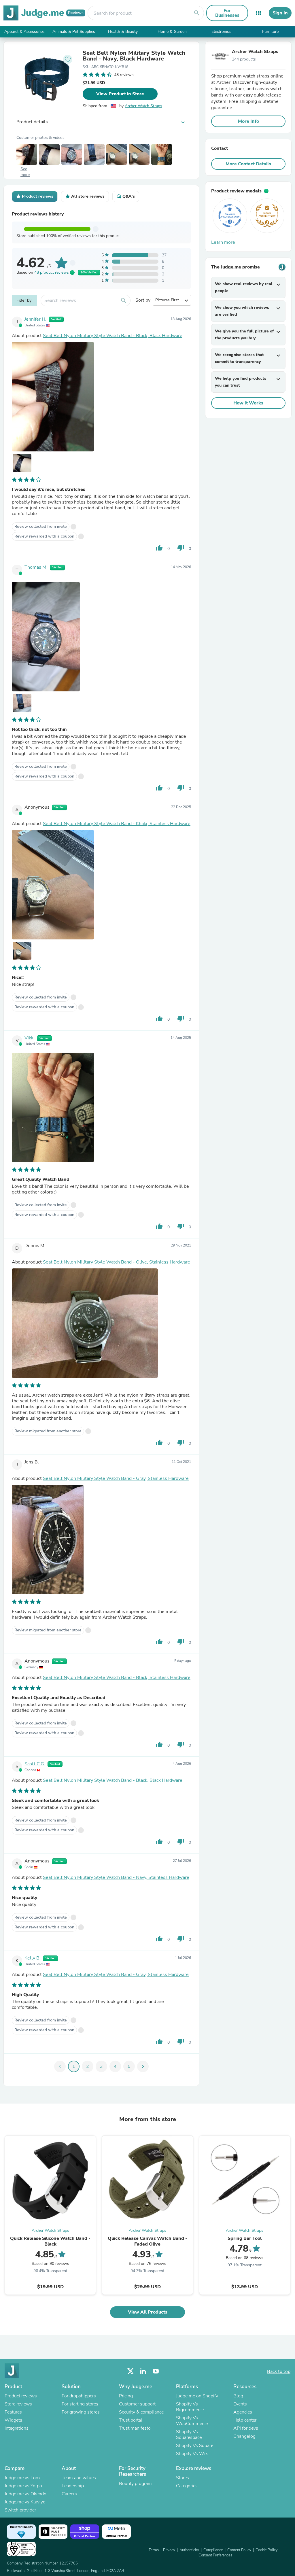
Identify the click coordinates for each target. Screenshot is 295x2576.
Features (13, 2412)
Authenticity (189, 2550)
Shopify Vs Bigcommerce (190, 2407)
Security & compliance (141, 2412)
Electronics (221, 32)
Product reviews (21, 2396)
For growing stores (81, 2412)
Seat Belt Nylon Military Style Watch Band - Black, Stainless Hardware (117, 1677)
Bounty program (135, 2484)
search (197, 13)
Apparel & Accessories (24, 32)
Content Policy (239, 2550)
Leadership (73, 2486)
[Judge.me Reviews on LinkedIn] (143, 2371)
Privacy (169, 2550)
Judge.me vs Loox (23, 2478)
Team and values (79, 2478)
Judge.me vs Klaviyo (25, 2502)
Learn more (223, 242)
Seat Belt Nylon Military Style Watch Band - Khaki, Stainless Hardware (117, 824)
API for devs (246, 2428)
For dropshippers (79, 2396)
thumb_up (159, 548)
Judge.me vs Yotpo (23, 2486)
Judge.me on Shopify (197, 2396)
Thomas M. (36, 567)
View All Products (148, 2312)
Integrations (17, 2428)
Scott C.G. (35, 1764)
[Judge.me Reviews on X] (131, 2371)
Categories (187, 2486)
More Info (248, 121)
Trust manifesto (135, 2428)
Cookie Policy (267, 2550)
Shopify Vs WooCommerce (192, 2421)
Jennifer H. (35, 319)
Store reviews (18, 2404)
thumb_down (181, 548)
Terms (154, 2550)
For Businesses (227, 13)
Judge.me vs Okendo (25, 2494)
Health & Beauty (123, 32)
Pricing (126, 2396)
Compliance (213, 2550)
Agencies (243, 2412)
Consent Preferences (215, 2555)
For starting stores (80, 2404)
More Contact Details (248, 164)
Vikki (30, 1038)
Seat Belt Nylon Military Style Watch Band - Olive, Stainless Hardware (117, 1262)
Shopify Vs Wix (192, 2454)
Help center (245, 2420)
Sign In (280, 13)
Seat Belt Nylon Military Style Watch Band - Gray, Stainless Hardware (116, 1478)
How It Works (248, 403)
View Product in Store (120, 94)
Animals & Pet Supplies (74, 32)
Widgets (13, 2420)
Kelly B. (33, 1958)
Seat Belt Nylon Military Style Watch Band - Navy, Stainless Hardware (116, 1877)
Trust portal (131, 2420)
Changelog (244, 2436)
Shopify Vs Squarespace (189, 2435)
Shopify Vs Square (195, 2446)
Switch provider (20, 2510)
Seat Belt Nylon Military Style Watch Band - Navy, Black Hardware (134, 56)
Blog (238, 2396)
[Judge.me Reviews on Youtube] (156, 2371)
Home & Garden (172, 32)
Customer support (137, 2404)
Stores (183, 2478)
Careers (69, 2494)
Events (240, 2404)
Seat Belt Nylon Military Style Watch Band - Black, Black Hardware (113, 336)
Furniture (270, 32)
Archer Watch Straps (143, 106)
